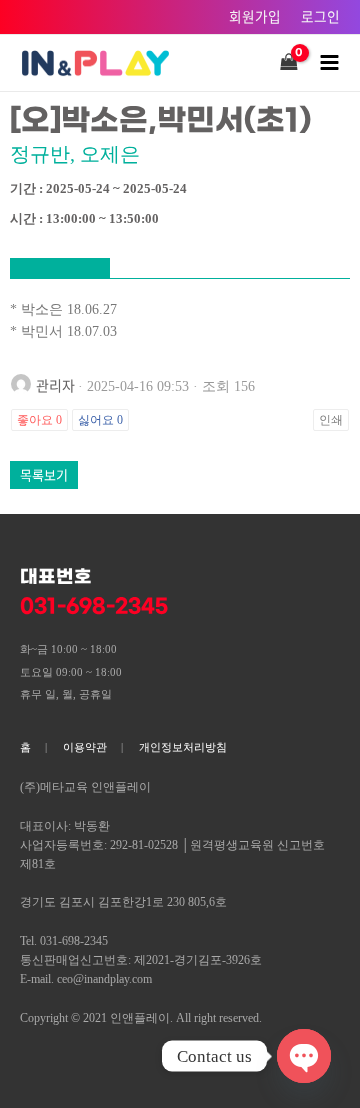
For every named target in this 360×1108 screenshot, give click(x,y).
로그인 (320, 16)
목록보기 (44, 474)
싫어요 (100, 420)
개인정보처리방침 (183, 747)
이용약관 (85, 747)
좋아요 (39, 420)
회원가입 (255, 16)
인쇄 (331, 420)
